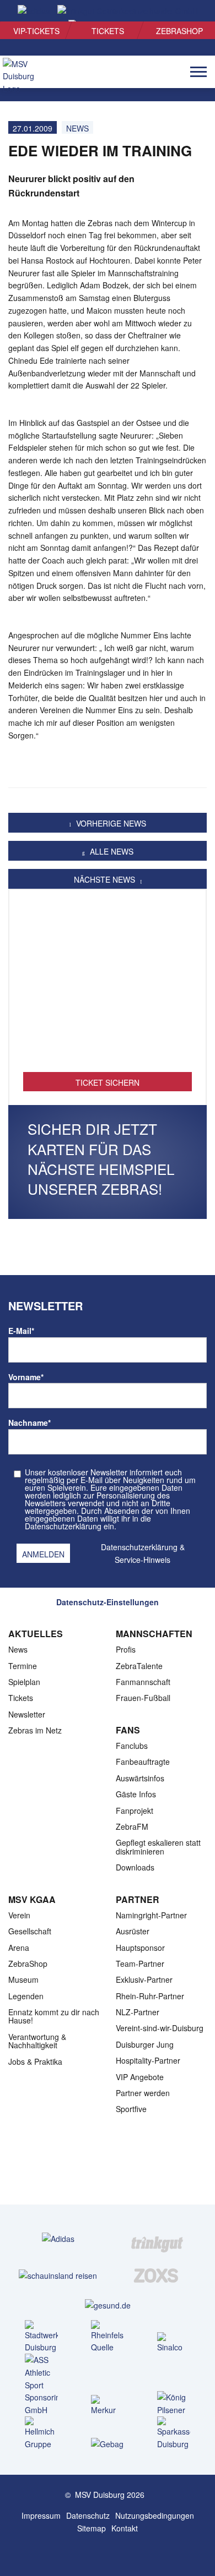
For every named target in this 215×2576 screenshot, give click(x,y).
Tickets (108, 31)
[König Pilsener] (174, 2404)
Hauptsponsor (140, 1948)
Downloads (135, 1867)
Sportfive (131, 2109)
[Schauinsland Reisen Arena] (96, 2552)
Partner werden (143, 2093)
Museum (23, 1979)
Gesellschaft (30, 1931)
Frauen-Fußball (143, 1698)
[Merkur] (108, 2406)
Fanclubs (132, 1746)
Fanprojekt (135, 1811)
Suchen (188, 12)
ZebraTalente (139, 1666)
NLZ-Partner (138, 2012)
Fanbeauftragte (143, 1762)
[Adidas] (58, 2238)
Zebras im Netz (35, 1730)
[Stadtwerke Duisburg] (41, 2337)
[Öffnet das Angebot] (108, 987)
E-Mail (21, 1331)
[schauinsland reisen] (58, 2275)
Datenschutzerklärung (139, 1547)
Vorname (26, 1377)
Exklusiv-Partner (144, 1979)
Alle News (111, 851)
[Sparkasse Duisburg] (174, 2433)
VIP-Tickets (36, 31)
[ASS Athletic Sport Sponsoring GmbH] (41, 2385)
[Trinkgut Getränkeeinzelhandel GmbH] (157, 2238)
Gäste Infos (136, 1794)
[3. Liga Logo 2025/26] (106, 2169)
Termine (23, 1666)
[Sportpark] (119, 2552)
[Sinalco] (174, 2343)
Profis (126, 1649)
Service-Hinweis (143, 1560)
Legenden (26, 1996)
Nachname (29, 1423)
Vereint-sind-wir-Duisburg (160, 2028)
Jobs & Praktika (35, 2061)
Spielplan (24, 1682)
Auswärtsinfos (140, 1778)
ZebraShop (179, 31)
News (18, 1649)
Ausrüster (133, 1931)
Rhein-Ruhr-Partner (150, 1996)
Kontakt (125, 2528)
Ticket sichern (108, 1082)
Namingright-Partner (151, 1915)
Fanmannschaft (143, 1682)
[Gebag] (108, 2444)
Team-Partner (140, 1964)
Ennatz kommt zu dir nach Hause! (54, 2016)
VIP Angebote (140, 2077)
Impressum (41, 2515)
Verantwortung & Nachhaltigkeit (37, 2041)
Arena (19, 1948)
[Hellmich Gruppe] (41, 2433)
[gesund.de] (108, 2305)
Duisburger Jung (145, 2044)
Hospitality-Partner (148, 2060)
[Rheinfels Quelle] (108, 2337)
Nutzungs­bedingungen (155, 2515)
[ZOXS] (157, 2275)
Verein (19, 1915)
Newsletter (27, 1714)
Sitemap (92, 2528)
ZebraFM (132, 1826)
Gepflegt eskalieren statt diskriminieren (158, 1847)
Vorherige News (110, 823)
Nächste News (106, 879)
